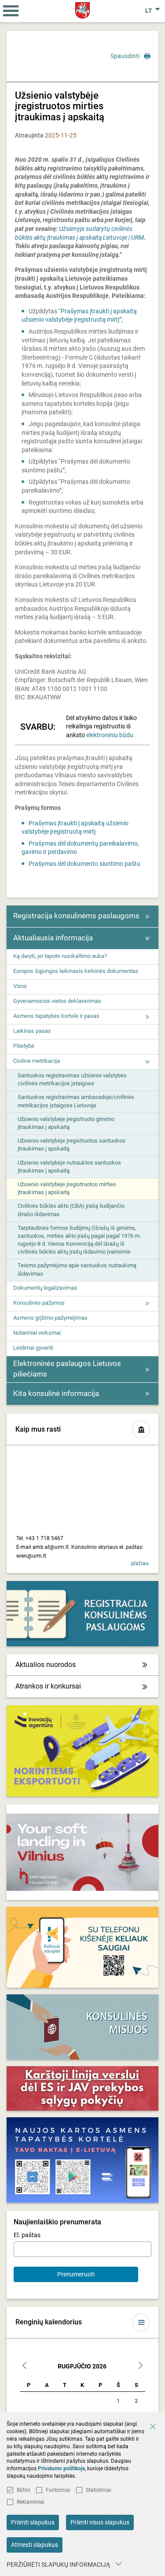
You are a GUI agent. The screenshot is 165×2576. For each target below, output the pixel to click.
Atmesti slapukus (35, 2545)
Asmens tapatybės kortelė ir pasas (56, 1016)
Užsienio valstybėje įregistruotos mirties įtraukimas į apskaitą (67, 1188)
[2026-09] (140, 2366)
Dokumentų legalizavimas (45, 1288)
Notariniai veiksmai (37, 1333)
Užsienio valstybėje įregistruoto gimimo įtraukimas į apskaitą (66, 1123)
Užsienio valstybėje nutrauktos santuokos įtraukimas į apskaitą (69, 1167)
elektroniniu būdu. (111, 735)
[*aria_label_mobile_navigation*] (11, 11)
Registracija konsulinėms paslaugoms (76, 916)
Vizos (20, 986)
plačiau (140, 1563)
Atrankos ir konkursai (48, 1686)
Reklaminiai (31, 2502)
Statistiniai (99, 2490)
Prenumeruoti (76, 2274)
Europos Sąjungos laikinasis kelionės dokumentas (76, 971)
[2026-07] (25, 2366)
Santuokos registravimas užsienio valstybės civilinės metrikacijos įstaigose (72, 1079)
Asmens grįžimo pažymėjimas (50, 1318)
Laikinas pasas (32, 1031)
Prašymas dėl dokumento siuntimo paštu (84, 864)
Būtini (24, 2490)
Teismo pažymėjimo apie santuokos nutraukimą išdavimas (77, 1269)
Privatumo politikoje (61, 2468)
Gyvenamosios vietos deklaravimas (57, 1001)
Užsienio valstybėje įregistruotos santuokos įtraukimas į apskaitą (71, 1145)
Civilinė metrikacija (37, 1061)
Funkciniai (58, 2490)
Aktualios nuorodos (46, 1665)
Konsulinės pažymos (39, 1303)
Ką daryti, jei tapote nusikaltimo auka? (60, 956)
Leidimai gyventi (33, 1348)
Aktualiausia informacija (53, 938)
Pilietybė (24, 1046)
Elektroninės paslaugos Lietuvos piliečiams (67, 1369)
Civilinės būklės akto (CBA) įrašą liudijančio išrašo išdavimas (71, 1210)
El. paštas (27, 2235)
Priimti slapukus (33, 2522)
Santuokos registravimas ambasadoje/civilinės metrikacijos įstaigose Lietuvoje (76, 1101)
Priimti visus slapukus (100, 2522)
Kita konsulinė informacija (56, 1393)
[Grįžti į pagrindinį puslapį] (82, 10)
